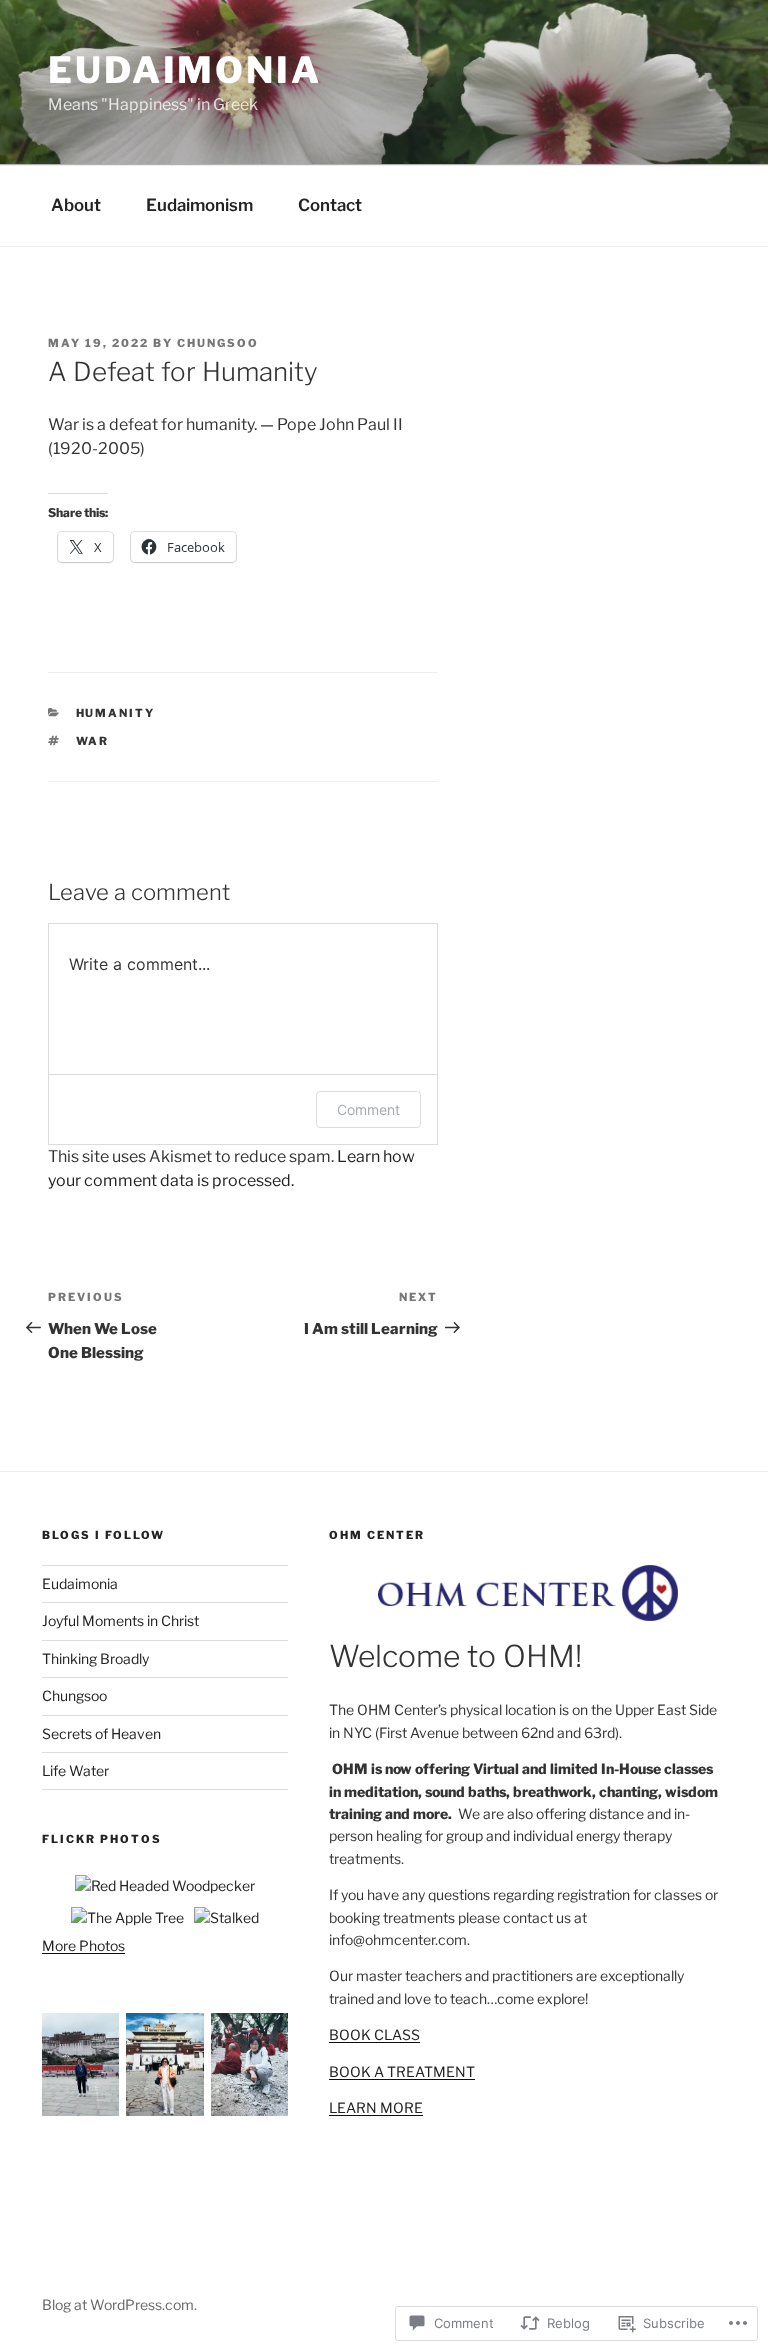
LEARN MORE (376, 2107)
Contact (330, 205)
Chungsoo (74, 1695)
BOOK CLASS (374, 2034)
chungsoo (218, 343)
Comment (368, 1109)
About (76, 205)
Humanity (116, 713)
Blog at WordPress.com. (119, 2304)
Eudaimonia (185, 70)
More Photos (83, 1945)
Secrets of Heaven (101, 1733)
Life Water (75, 1770)
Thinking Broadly (95, 1658)
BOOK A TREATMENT (402, 2071)
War (93, 741)
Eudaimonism (199, 205)
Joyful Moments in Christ (120, 1620)
